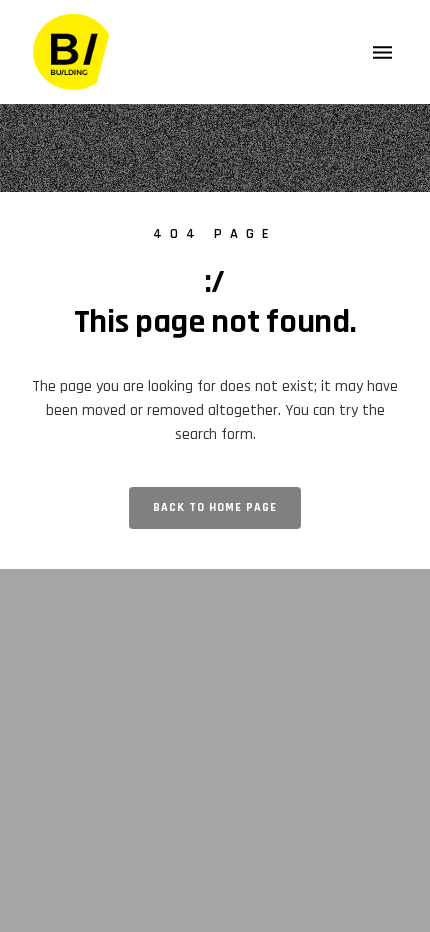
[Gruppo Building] (72, 52)
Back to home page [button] (215, 507)
